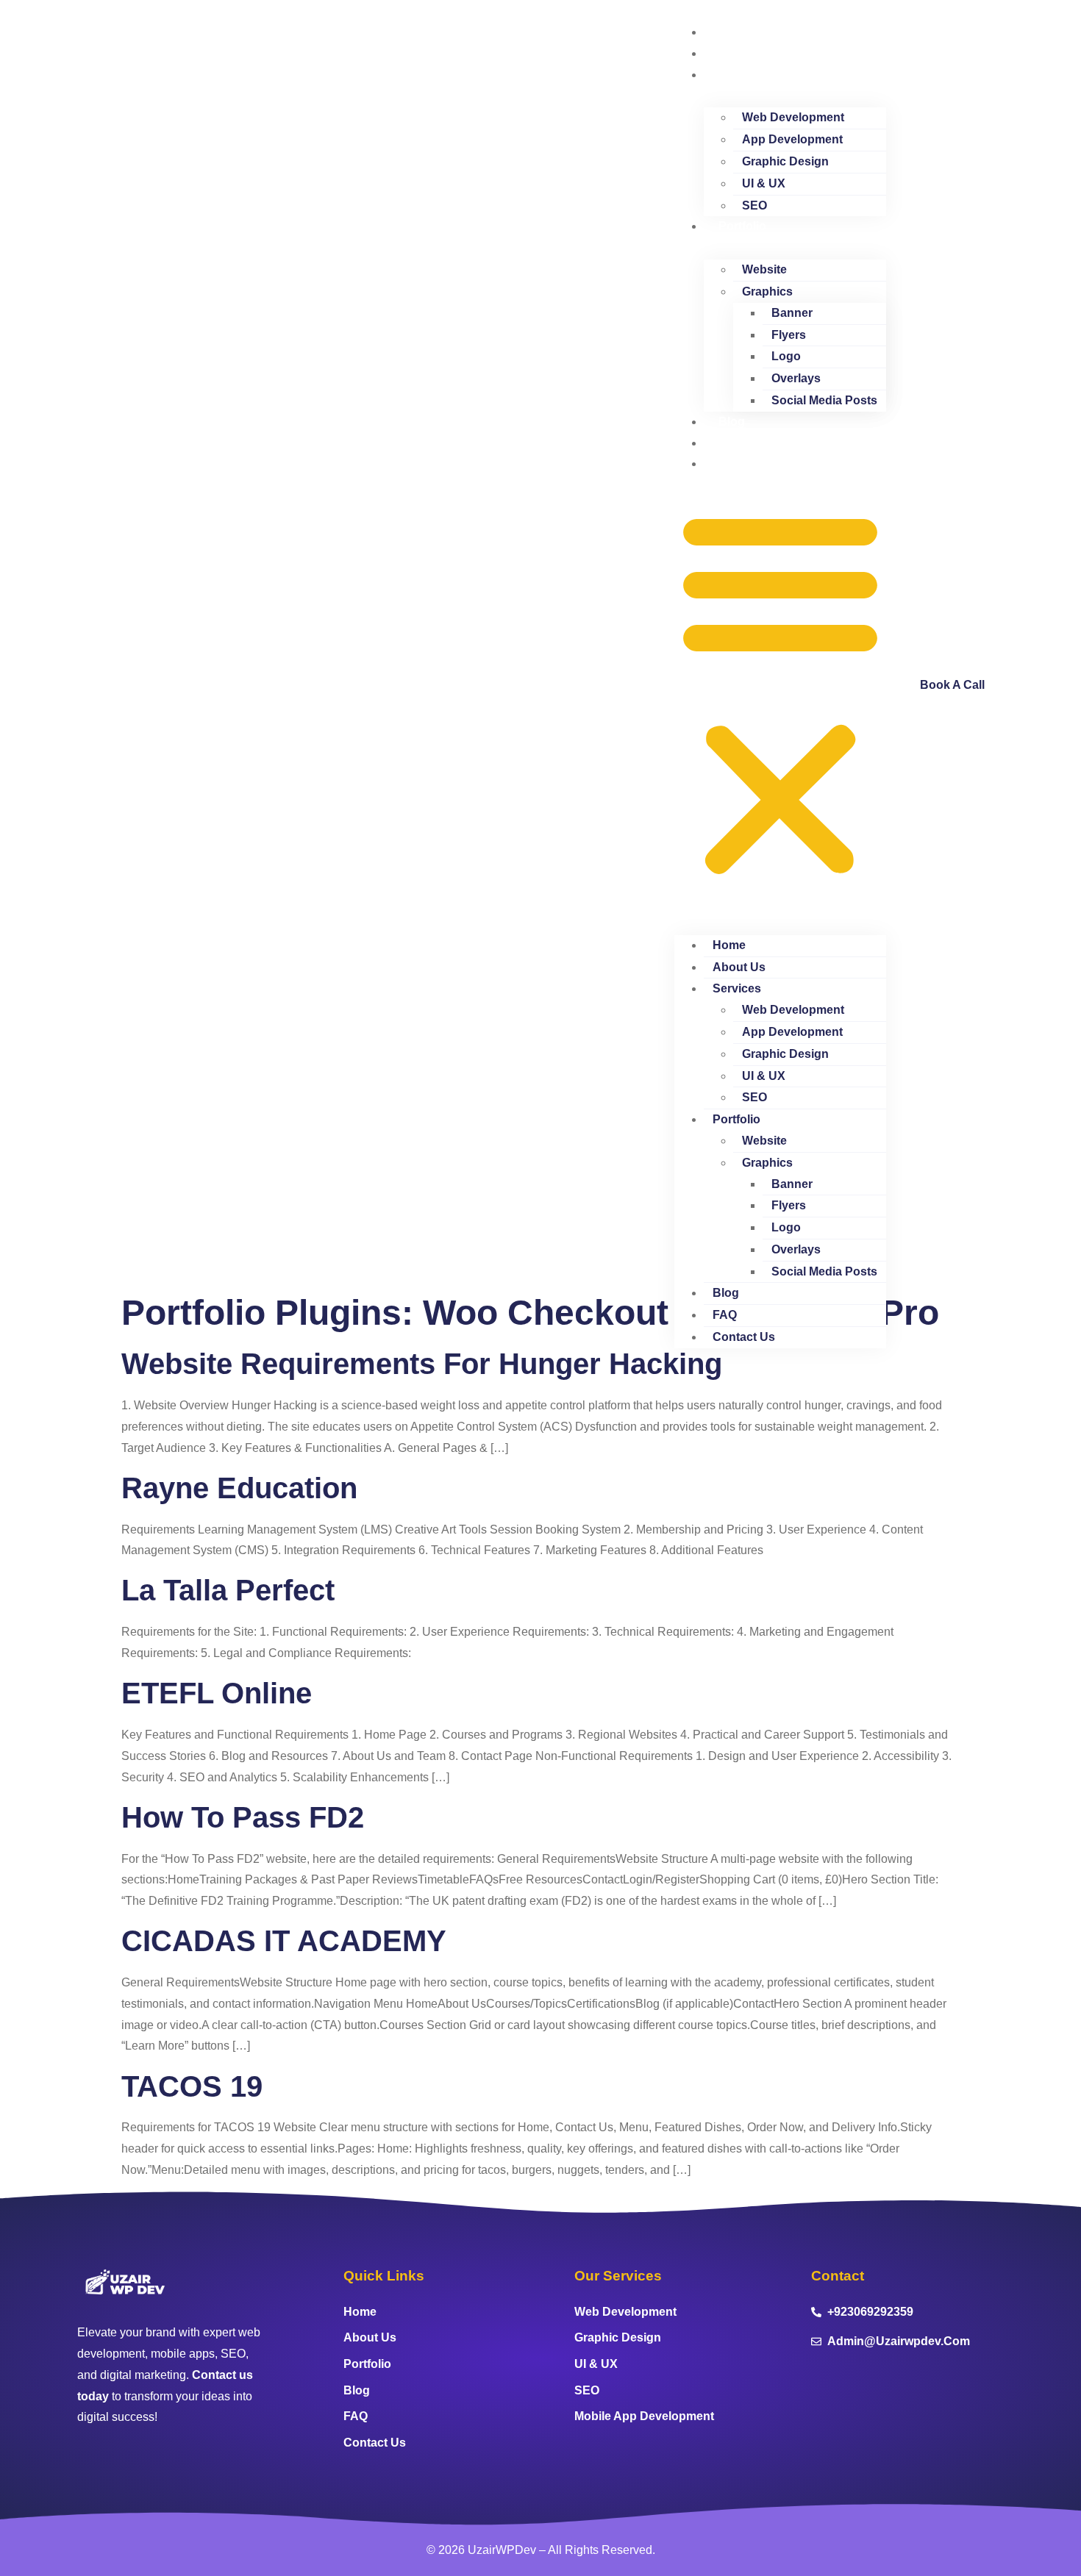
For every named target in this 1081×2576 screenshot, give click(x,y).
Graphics (767, 291)
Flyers (789, 335)
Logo (786, 356)
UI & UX (764, 183)
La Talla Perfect (228, 1590)
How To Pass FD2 (243, 1817)
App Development (792, 139)
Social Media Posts (824, 400)
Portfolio (742, 226)
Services (743, 75)
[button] (780, 694)
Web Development (793, 117)
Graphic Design (785, 161)
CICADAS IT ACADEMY (284, 1941)
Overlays (796, 378)
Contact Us (750, 464)
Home (735, 32)
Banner (792, 313)
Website (764, 269)
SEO (754, 205)
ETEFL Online (217, 1693)
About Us (745, 53)
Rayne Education (239, 1488)
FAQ (731, 443)
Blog (732, 422)
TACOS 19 (192, 2086)
